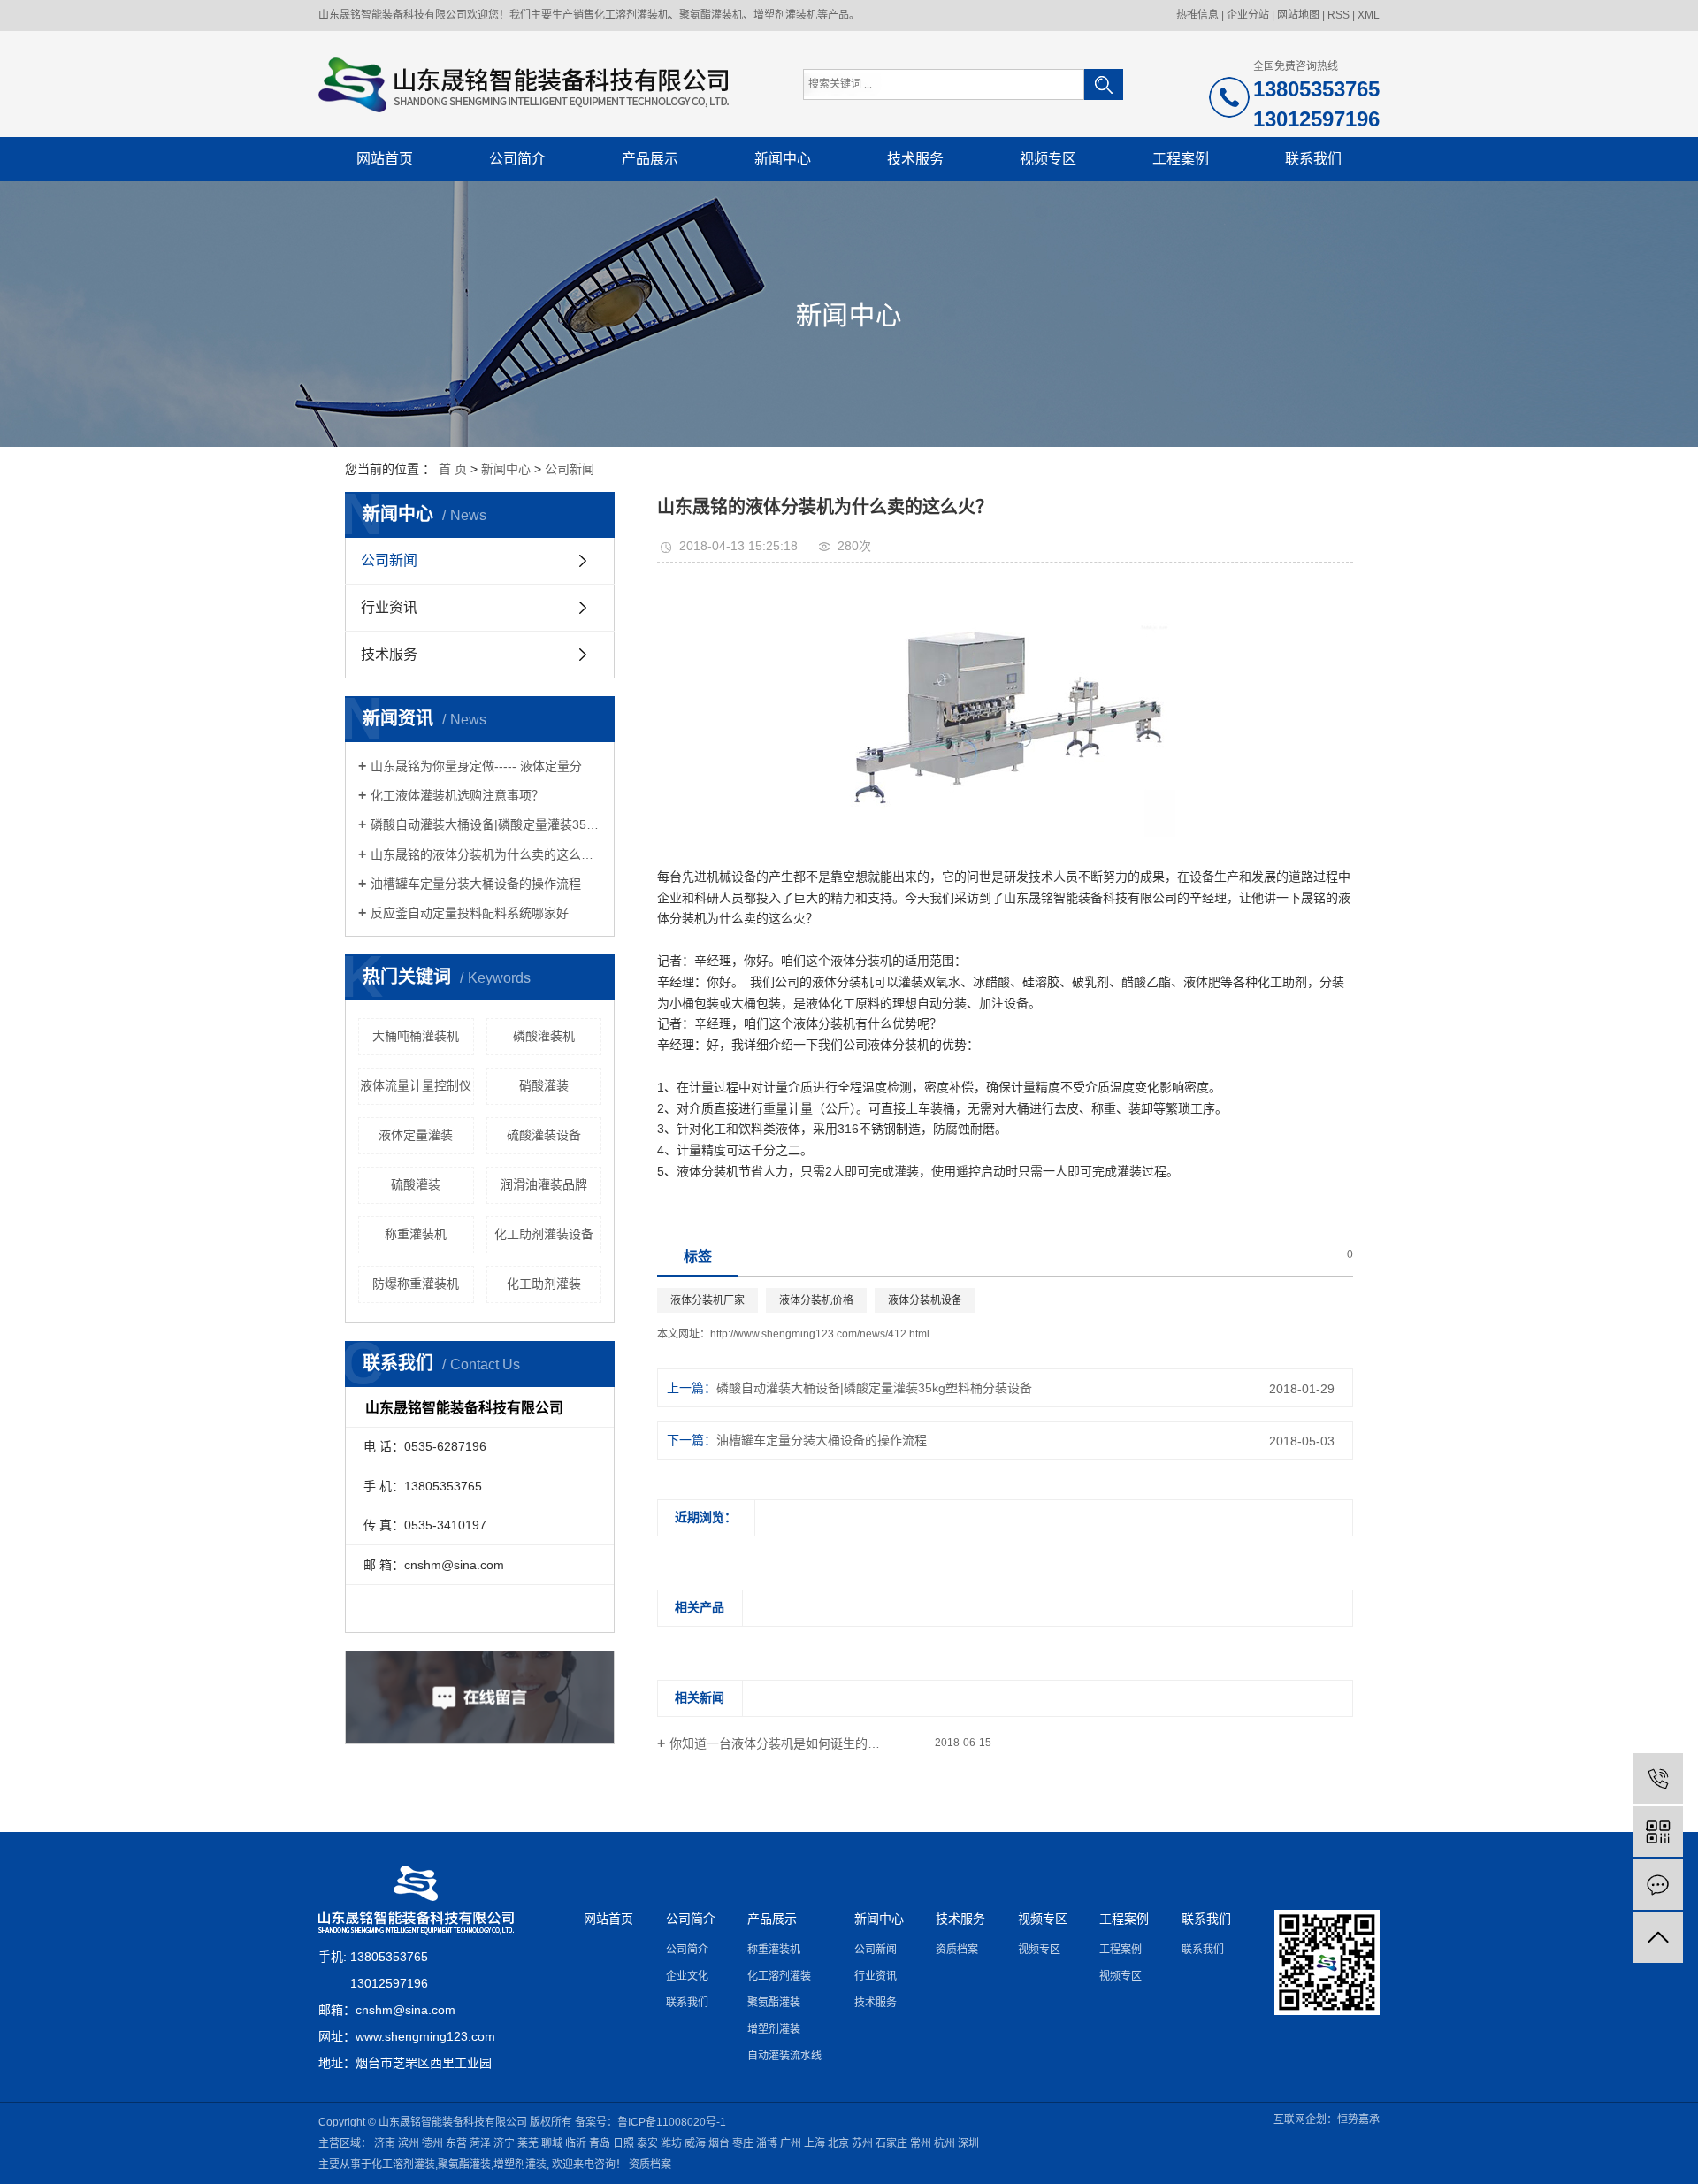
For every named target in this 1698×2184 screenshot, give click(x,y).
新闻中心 (783, 159)
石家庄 (891, 2143)
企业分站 (1248, 15)
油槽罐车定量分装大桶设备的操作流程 (476, 884)
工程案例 (1181, 159)
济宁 (504, 2143)
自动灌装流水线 (784, 2056)
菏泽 (480, 2143)
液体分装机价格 (816, 1300)
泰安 (647, 2143)
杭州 (945, 2143)
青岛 (600, 2143)
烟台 (719, 2143)
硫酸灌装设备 (544, 1135)
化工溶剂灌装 (779, 1976)
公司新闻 (570, 469)
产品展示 (650, 159)
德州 (432, 2143)
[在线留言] (1658, 1885)
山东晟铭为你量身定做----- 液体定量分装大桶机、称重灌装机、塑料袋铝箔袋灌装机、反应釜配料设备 (486, 766)
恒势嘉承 (1358, 2119)
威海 (695, 2143)
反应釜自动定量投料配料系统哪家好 (470, 913)
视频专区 (1048, 159)
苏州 (862, 2143)
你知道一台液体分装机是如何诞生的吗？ (781, 1743)
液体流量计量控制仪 (416, 1085)
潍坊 (671, 2143)
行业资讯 (389, 607)
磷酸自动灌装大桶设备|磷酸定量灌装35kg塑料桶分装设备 (486, 824)
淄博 (767, 2143)
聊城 (552, 2143)
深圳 (968, 2143)
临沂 (576, 2143)
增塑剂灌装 (774, 2029)
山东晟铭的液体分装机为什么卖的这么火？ (486, 854)
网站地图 (1298, 15)
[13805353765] (1658, 1778)
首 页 (453, 469)
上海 (815, 2143)
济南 (385, 2143)
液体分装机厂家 (707, 1300)
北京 (838, 2143)
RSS (1339, 15)
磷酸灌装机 (544, 1036)
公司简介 (517, 159)
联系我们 (1313, 159)
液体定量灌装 (416, 1135)
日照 (623, 2143)
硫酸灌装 (416, 1184)
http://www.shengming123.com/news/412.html (820, 1334)
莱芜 (528, 2143)
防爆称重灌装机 (416, 1284)
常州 (921, 2143)
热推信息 (1197, 15)
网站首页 (385, 159)
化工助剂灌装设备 (544, 1234)
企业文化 (687, 1976)
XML (1369, 15)
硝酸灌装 (544, 1085)
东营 (456, 2143)
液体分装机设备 (925, 1300)
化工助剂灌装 (544, 1284)
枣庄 (743, 2143)
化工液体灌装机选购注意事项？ (457, 795)
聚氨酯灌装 (774, 2003)
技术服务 (915, 159)
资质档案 (957, 1950)
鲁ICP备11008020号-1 (672, 2122)
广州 (791, 2143)
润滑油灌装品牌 (544, 1184)
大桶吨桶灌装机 (416, 1036)
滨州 (409, 2143)
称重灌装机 (416, 1234)
